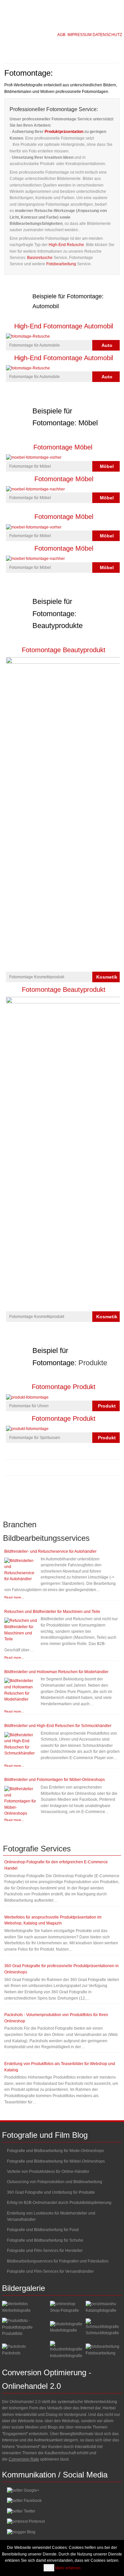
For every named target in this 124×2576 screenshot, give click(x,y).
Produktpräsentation (64, 132)
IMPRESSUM (80, 35)
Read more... (14, 1597)
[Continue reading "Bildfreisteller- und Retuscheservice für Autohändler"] (21, 1570)
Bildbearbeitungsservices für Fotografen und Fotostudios (58, 2261)
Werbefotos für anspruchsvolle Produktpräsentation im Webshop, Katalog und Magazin (53, 1920)
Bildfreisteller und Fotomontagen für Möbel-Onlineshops (55, 1780)
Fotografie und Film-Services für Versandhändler (50, 2271)
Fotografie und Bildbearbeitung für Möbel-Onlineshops (56, 2161)
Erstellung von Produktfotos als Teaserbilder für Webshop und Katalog (60, 2067)
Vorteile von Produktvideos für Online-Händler (48, 2172)
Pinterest (37, 2521)
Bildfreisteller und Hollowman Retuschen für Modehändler (56, 1672)
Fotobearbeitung (61, 264)
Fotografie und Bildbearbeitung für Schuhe (45, 2240)
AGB (61, 35)
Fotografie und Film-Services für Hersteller (45, 2251)
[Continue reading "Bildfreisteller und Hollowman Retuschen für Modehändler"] (21, 1690)
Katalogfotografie (101, 2310)
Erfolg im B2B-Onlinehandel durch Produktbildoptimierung (59, 2203)
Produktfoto (12, 2334)
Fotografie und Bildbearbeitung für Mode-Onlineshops (55, 2151)
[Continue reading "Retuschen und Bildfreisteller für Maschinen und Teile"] (21, 1630)
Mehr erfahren (68, 2568)
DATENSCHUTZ (107, 35)
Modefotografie (63, 2330)
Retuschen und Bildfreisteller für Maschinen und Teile (52, 1612)
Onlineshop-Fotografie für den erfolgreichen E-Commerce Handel (56, 1865)
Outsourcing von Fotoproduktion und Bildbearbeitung (55, 2182)
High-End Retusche (66, 245)
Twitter (30, 2511)
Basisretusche (40, 258)
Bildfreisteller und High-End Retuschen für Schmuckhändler (58, 1726)
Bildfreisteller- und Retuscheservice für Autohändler (50, 1551)
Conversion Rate (24, 2459)
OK (49, 2568)
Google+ (32, 2490)
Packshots (11, 2353)
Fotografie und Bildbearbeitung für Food (43, 2230)
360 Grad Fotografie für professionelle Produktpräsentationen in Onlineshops (62, 1969)
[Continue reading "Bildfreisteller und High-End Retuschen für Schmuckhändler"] (21, 1744)
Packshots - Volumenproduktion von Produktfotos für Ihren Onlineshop (56, 2018)
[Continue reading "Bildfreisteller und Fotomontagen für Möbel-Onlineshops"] (21, 1801)
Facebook (33, 2501)
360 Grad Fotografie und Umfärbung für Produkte (51, 2192)
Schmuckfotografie (102, 2333)
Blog (31, 2532)
